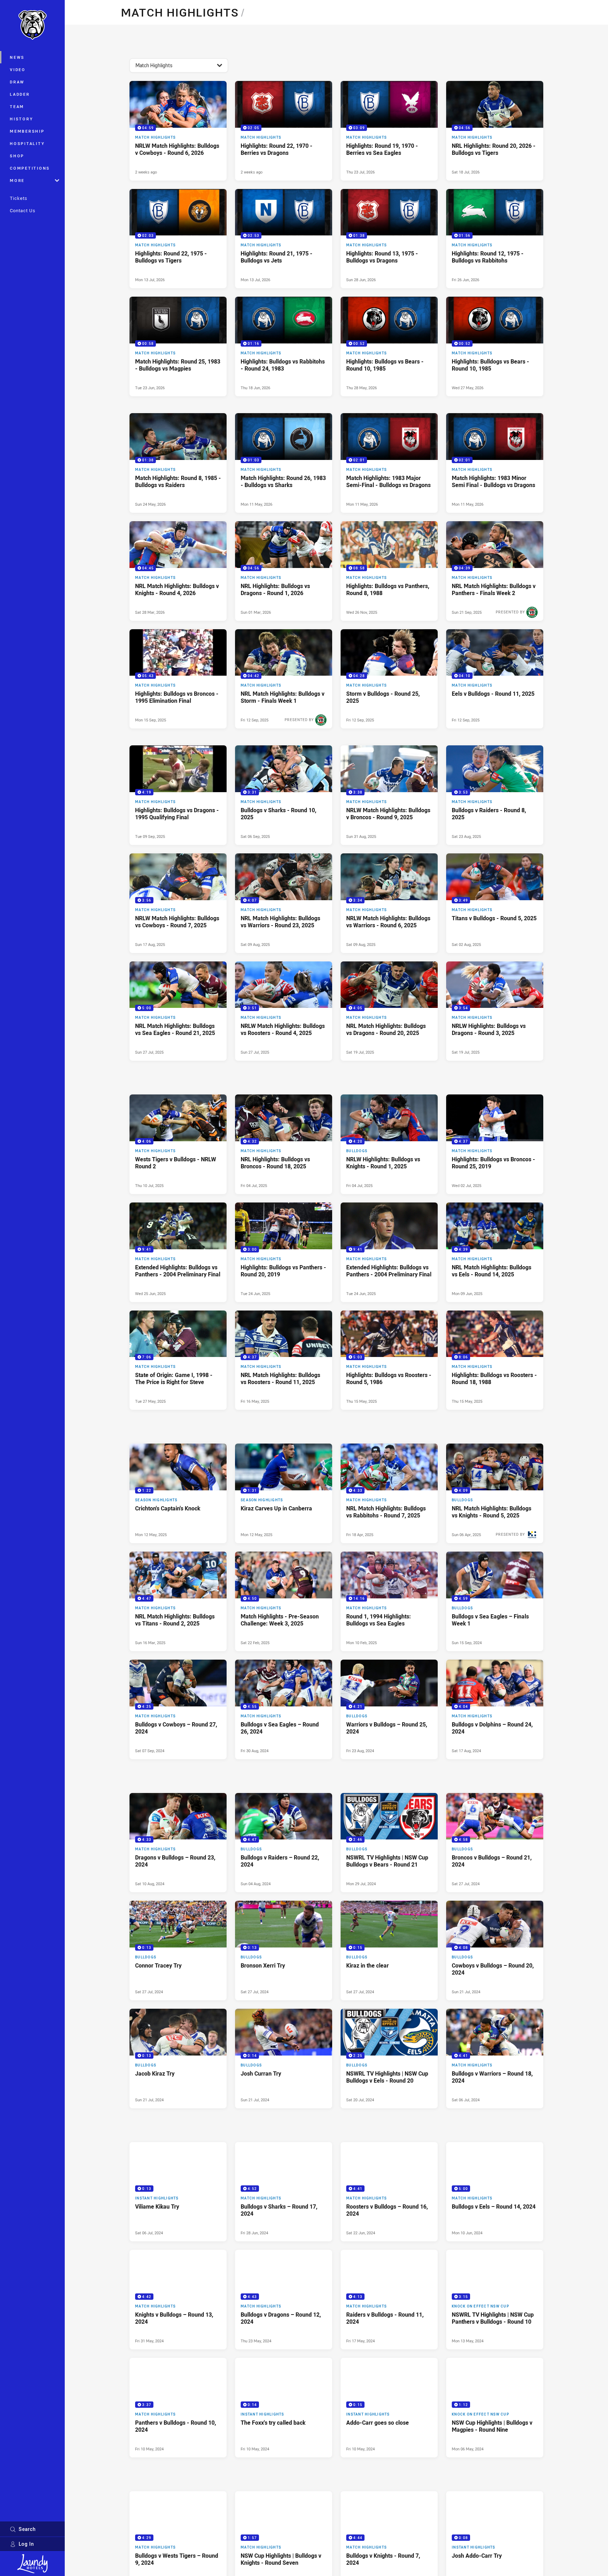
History (21, 119)
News (17, 57)
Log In (26, 2544)
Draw (17, 82)
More (17, 180)
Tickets (19, 198)
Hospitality (27, 143)
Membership (27, 131)
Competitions (30, 168)
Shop (17, 156)
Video (18, 70)
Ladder (20, 94)
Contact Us (23, 210)
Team (17, 106)
